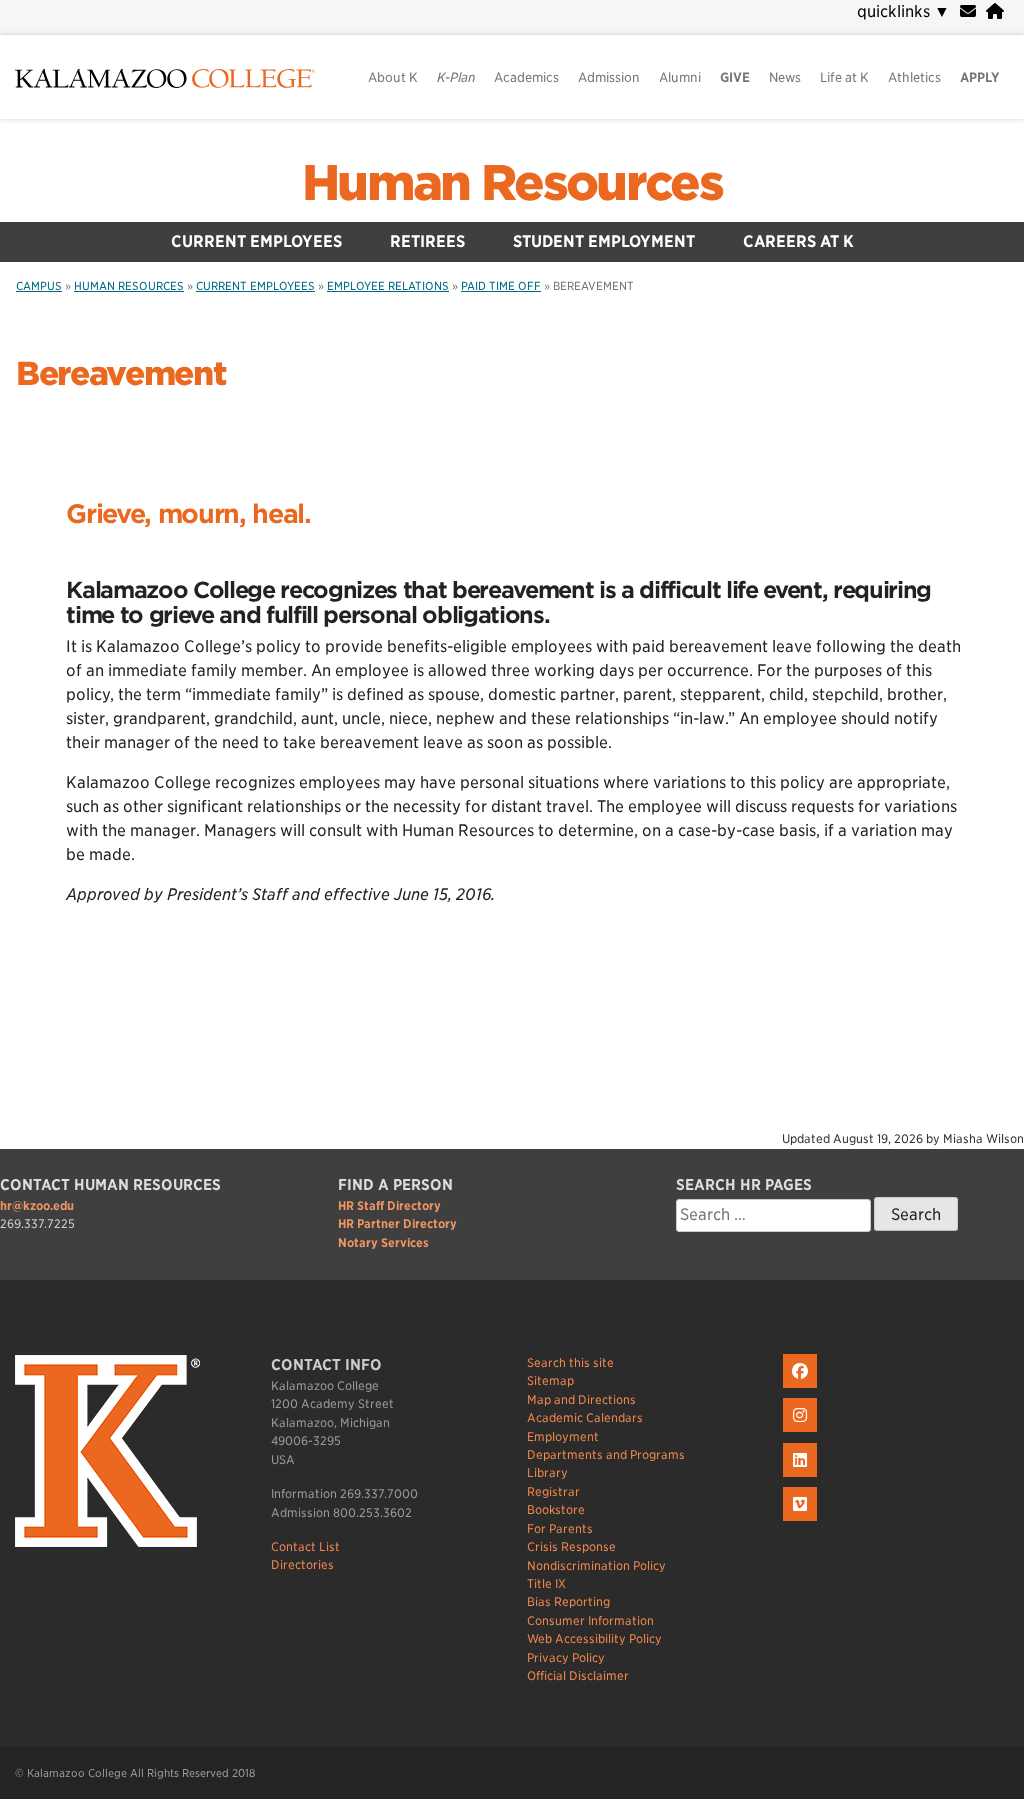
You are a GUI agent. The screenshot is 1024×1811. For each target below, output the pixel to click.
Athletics (914, 77)
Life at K (844, 77)
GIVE (735, 77)
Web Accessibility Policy (594, 1638)
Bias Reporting (568, 1601)
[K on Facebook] (802, 1388)
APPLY (980, 77)
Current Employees (256, 241)
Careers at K (798, 241)
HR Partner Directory (397, 1223)
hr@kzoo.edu (37, 1205)
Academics (526, 77)
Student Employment (604, 241)
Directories (302, 1564)
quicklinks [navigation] (903, 11)
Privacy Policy (566, 1657)
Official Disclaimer (578, 1675)
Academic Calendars (585, 1417)
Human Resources (512, 183)
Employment (563, 1436)
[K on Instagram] (802, 1432)
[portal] (995, 11)
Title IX (546, 1583)
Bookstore (556, 1509)
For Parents (560, 1528)
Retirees (427, 241)
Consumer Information (590, 1620)
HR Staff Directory (389, 1205)
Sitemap (550, 1380)
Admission (609, 77)
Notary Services (383, 1242)
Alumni (680, 77)
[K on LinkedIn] (802, 1477)
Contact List (305, 1546)
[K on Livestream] (802, 1521)
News (785, 77)
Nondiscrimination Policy (596, 1565)
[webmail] (968, 11)
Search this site (570, 1362)
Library (547, 1472)
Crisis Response (571, 1546)
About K (393, 77)
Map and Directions (581, 1399)
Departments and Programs (606, 1454)
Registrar (553, 1491)
